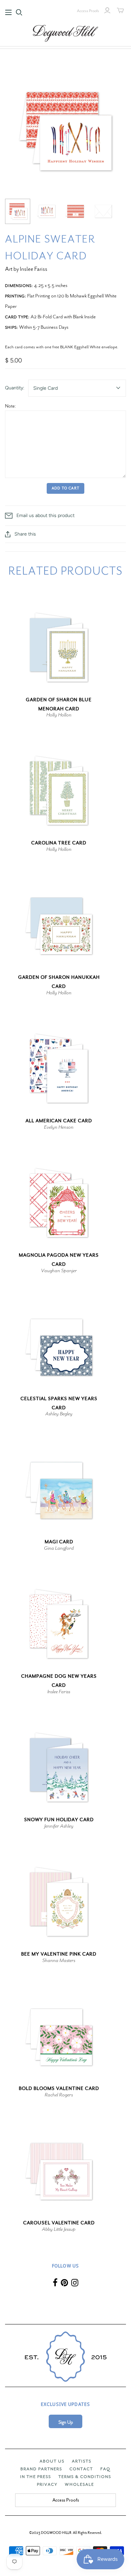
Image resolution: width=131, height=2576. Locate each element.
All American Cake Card (59, 1121)
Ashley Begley (59, 1414)
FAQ (105, 2469)
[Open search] (19, 12)
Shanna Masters (59, 1960)
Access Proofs (88, 11)
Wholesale (79, 2484)
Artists (82, 2461)
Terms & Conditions (85, 2477)
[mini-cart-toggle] (120, 10)
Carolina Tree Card (59, 843)
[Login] (107, 10)
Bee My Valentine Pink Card (59, 1954)
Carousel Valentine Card (59, 2223)
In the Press (36, 2477)
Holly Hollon (59, 715)
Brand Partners (41, 2469)
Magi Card (59, 1542)
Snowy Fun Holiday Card (59, 1820)
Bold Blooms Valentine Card (59, 2088)
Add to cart (65, 488)
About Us (52, 2461)
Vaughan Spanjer (59, 1270)
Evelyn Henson (59, 1127)
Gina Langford (59, 1548)
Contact (81, 2469)
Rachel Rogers (59, 2095)
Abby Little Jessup (59, 2229)
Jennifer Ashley (59, 1826)
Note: (11, 406)
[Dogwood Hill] (65, 32)
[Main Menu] (8, 12)
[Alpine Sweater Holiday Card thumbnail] (18, 211)
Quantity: (15, 388)
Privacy (47, 2484)
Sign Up (66, 2422)
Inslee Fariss (59, 1692)
